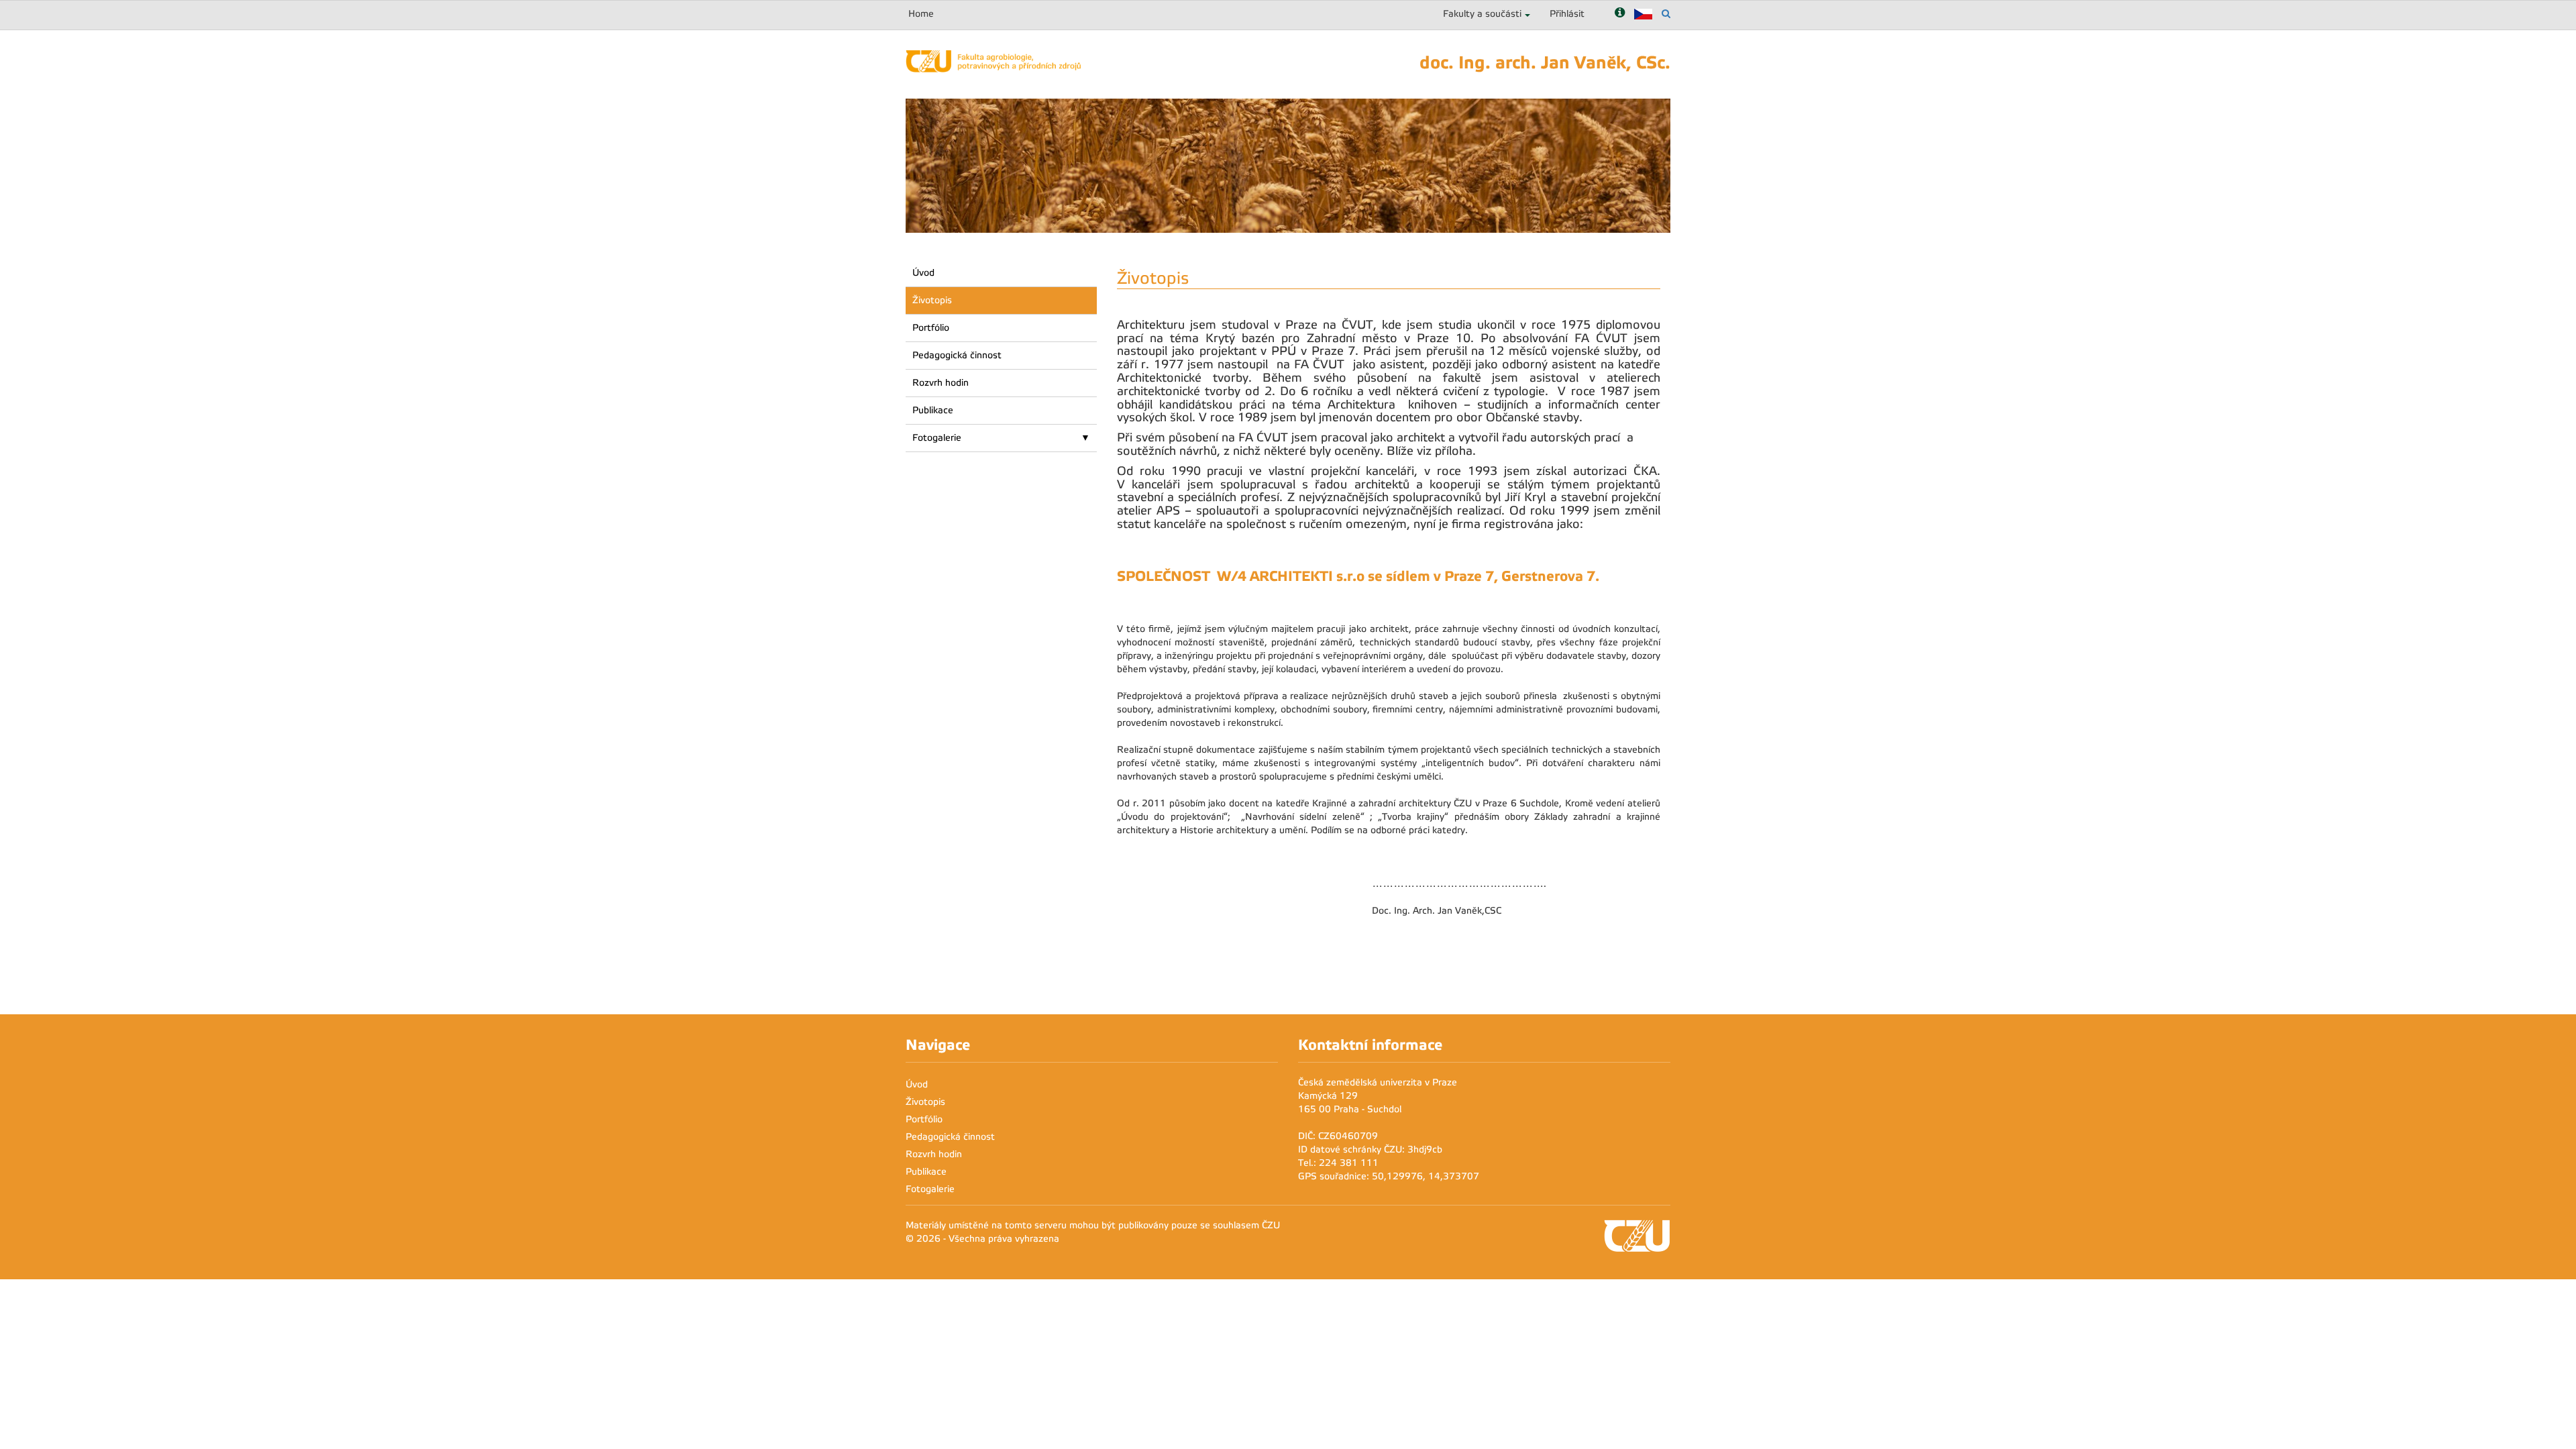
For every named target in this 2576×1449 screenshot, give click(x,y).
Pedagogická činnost (957, 355)
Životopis (932, 300)
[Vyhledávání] (1666, 14)
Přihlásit (1567, 14)
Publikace (933, 410)
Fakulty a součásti (1482, 14)
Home (921, 14)
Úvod (923, 273)
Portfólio (931, 328)
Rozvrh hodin (941, 383)
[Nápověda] (1620, 14)
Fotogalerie (937, 438)
